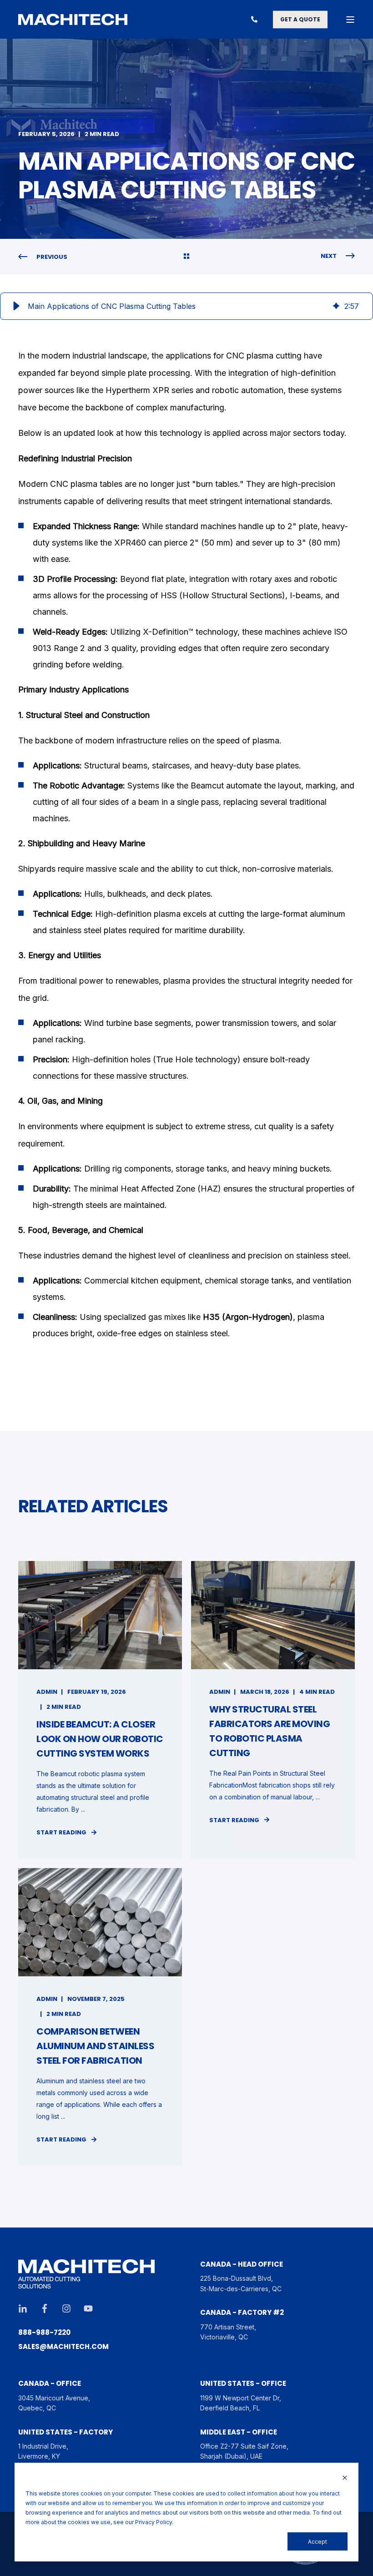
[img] (336, 306)
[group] (186, 306)
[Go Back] (186, 257)
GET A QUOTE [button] (300, 19)
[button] (16, 306)
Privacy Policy (154, 2522)
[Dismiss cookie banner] (345, 2478)
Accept (318, 2542)
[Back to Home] (73, 20)
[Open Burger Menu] (350, 20)
